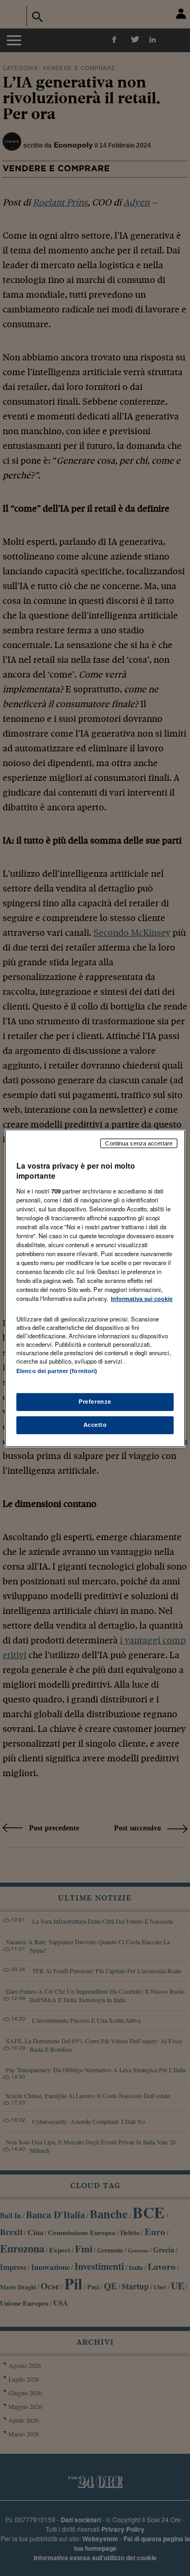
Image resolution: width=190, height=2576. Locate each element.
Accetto (95, 1425)
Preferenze (95, 1402)
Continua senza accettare (139, 1143)
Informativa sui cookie (142, 1299)
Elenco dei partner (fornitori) (57, 1370)
